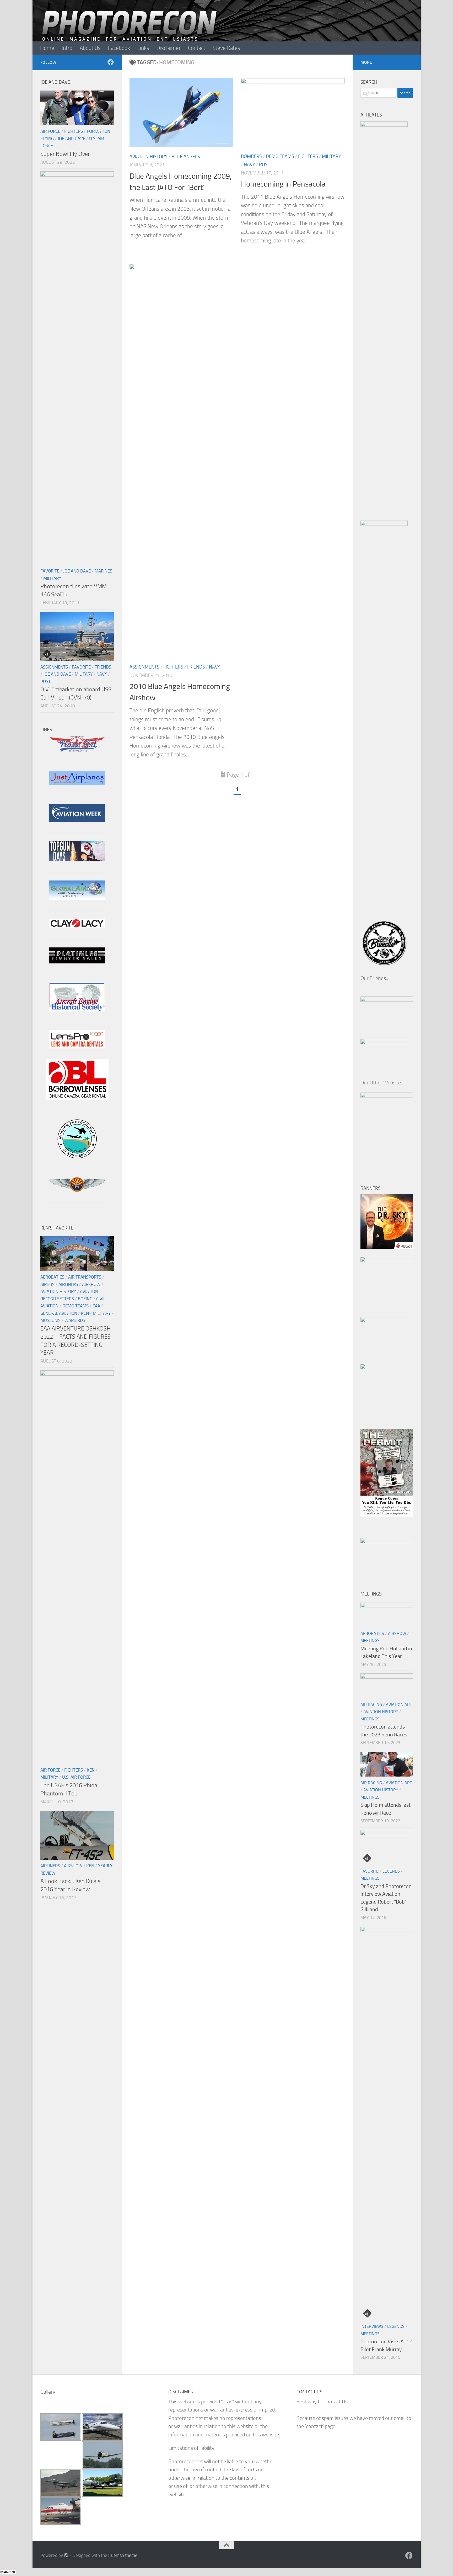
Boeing (85, 1299)
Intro (67, 48)
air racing (371, 1705)
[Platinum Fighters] (77, 962)
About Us (90, 48)
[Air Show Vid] (77, 1010)
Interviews (372, 2326)
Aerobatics (52, 1277)
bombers (251, 156)
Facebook (119, 48)
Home (47, 48)
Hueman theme (123, 2555)
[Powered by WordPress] (66, 2555)
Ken (85, 1313)
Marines (103, 571)
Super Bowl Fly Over (65, 154)
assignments (144, 667)
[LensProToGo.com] (77, 1047)
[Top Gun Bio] (77, 860)
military (331, 156)
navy (249, 165)
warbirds (75, 1320)
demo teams (280, 156)
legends (391, 1871)
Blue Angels (186, 157)
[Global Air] (77, 898)
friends (196, 667)
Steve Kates (226, 48)
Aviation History (149, 157)
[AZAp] (77, 1190)
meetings (370, 1641)
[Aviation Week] (77, 820)
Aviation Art (399, 1705)
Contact (197, 48)
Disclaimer (169, 48)
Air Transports (85, 1277)
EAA (96, 1306)
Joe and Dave (71, 139)
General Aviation (59, 1313)
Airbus (47, 1284)
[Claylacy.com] (77, 927)
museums (50, 1320)
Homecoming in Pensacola (283, 184)
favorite (50, 571)
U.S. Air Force (76, 1777)
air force (50, 131)
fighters (308, 156)
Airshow (91, 1284)
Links (143, 48)
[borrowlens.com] (77, 1098)
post (265, 165)
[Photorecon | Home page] (129, 31)
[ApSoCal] (77, 1157)
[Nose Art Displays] (77, 751)
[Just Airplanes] (77, 783)
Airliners (68, 1284)
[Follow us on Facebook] (111, 62)
